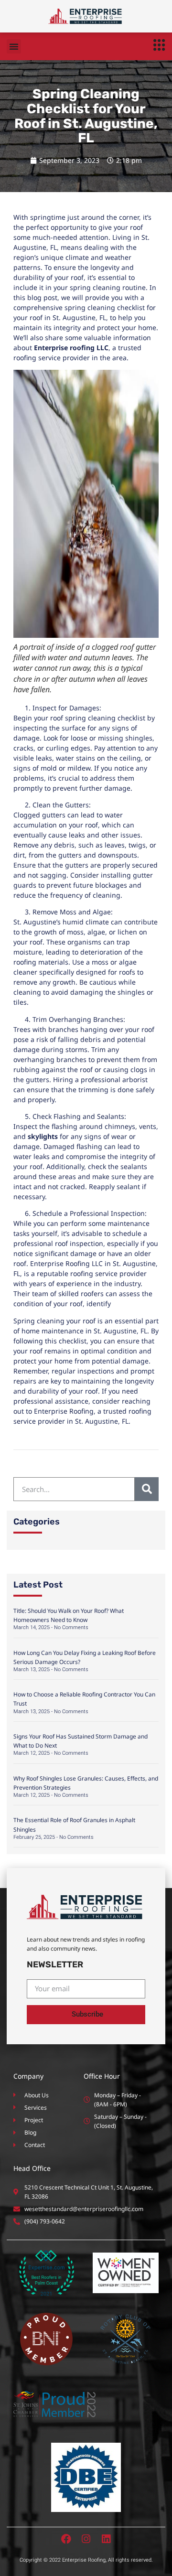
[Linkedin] (106, 2539)
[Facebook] (66, 2539)
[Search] (147, 1489)
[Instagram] (86, 2539)
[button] (14, 46)
